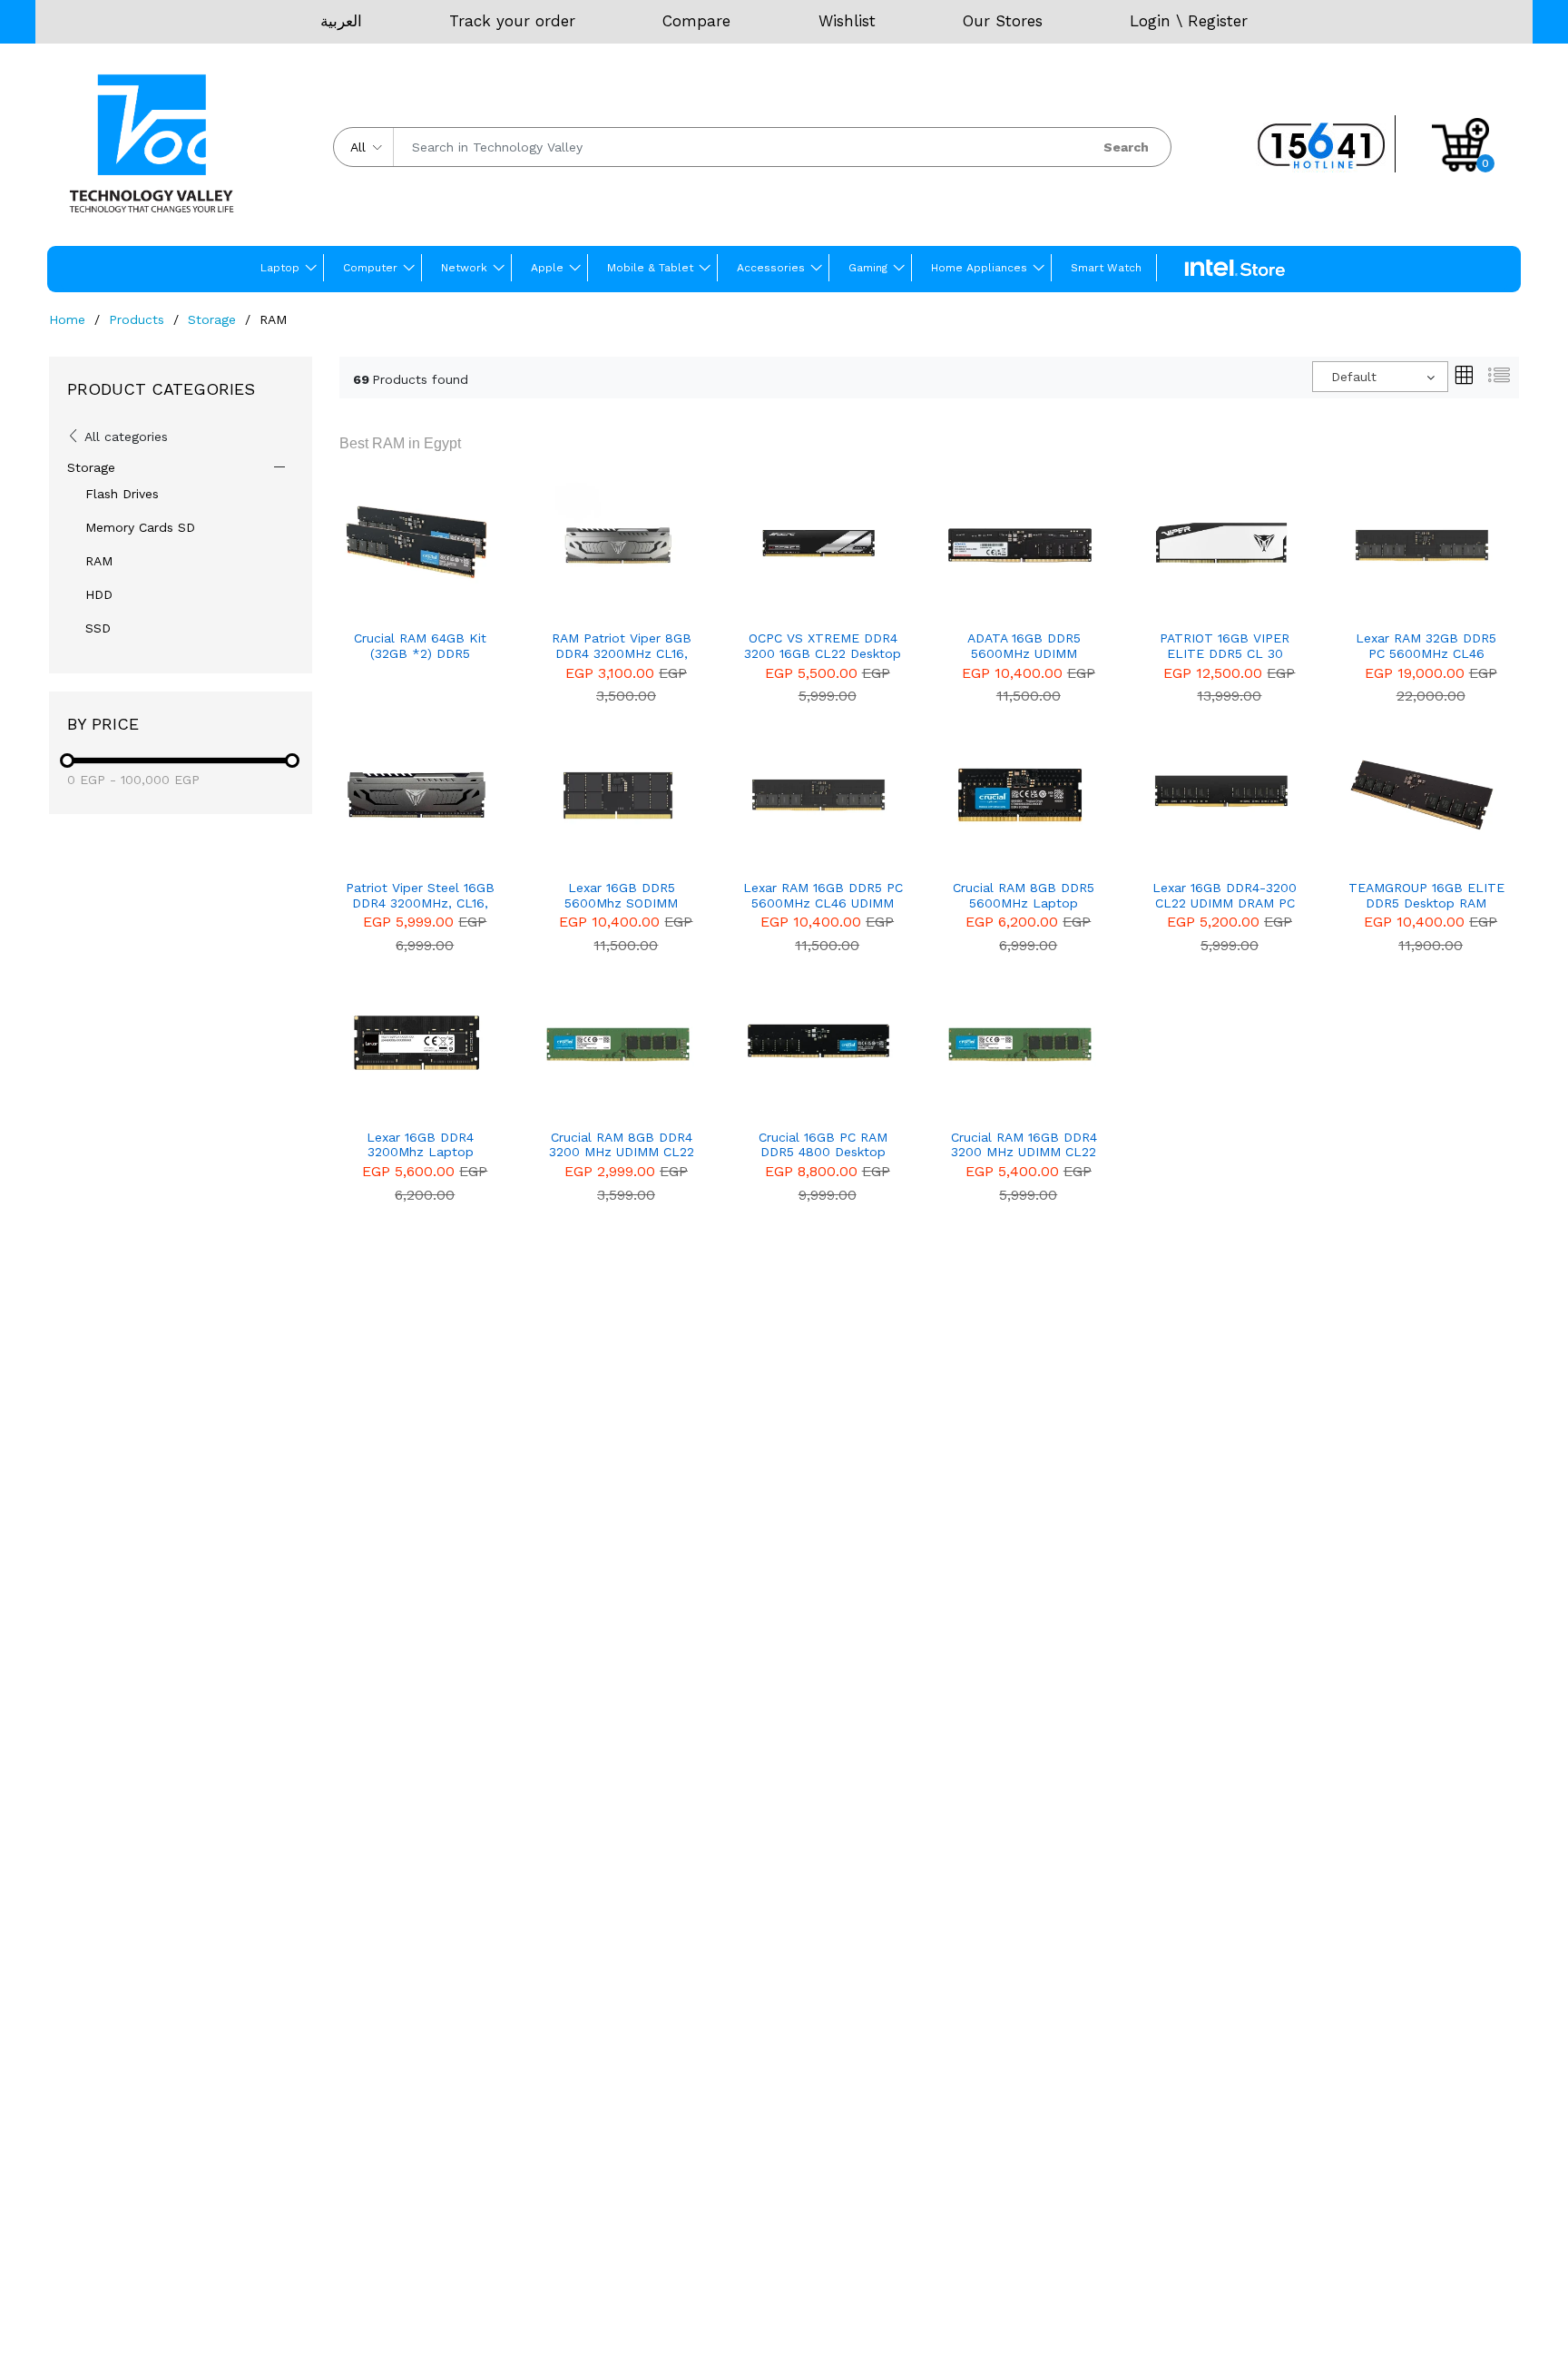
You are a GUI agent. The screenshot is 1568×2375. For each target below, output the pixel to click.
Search (1126, 147)
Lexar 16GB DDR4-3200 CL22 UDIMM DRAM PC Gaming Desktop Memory (1225, 896)
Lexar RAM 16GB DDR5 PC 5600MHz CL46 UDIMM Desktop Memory (823, 896)
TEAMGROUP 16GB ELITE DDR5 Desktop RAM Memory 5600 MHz (1426, 896)
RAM (99, 561)
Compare (696, 21)
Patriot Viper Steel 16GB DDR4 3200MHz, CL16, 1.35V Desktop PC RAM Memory (420, 896)
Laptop (280, 268)
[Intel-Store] (1235, 269)
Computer (370, 268)
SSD (98, 628)
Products (137, 319)
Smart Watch (1106, 268)
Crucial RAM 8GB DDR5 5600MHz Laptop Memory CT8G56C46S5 (1024, 896)
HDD (99, 594)
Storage (212, 319)
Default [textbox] (1354, 377)
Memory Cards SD (140, 527)
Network (464, 268)
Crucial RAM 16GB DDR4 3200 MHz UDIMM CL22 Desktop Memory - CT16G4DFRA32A (1024, 1145)
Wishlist (847, 21)
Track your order (512, 21)
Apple (547, 268)
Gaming (868, 268)
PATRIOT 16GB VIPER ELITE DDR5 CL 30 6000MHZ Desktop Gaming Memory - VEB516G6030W (1225, 646)
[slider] (67, 761)
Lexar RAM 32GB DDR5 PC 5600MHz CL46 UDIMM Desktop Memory (1426, 646)
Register (1218, 21)
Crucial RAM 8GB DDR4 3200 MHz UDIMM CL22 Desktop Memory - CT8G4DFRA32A (622, 1145)
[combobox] (1380, 377)
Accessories (771, 268)
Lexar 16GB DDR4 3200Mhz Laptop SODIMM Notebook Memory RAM (421, 1145)
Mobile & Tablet (650, 268)
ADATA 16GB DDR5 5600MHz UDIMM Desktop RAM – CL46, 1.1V (1024, 646)
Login (1150, 21)
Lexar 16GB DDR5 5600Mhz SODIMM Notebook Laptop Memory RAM (621, 896)
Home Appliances (979, 268)
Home (67, 319)
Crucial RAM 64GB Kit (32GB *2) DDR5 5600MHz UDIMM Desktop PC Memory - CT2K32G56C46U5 (420, 646)
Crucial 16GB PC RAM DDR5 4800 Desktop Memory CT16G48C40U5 (823, 1145)
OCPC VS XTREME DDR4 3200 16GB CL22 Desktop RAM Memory (823, 646)
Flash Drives (122, 494)
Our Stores (1003, 21)
